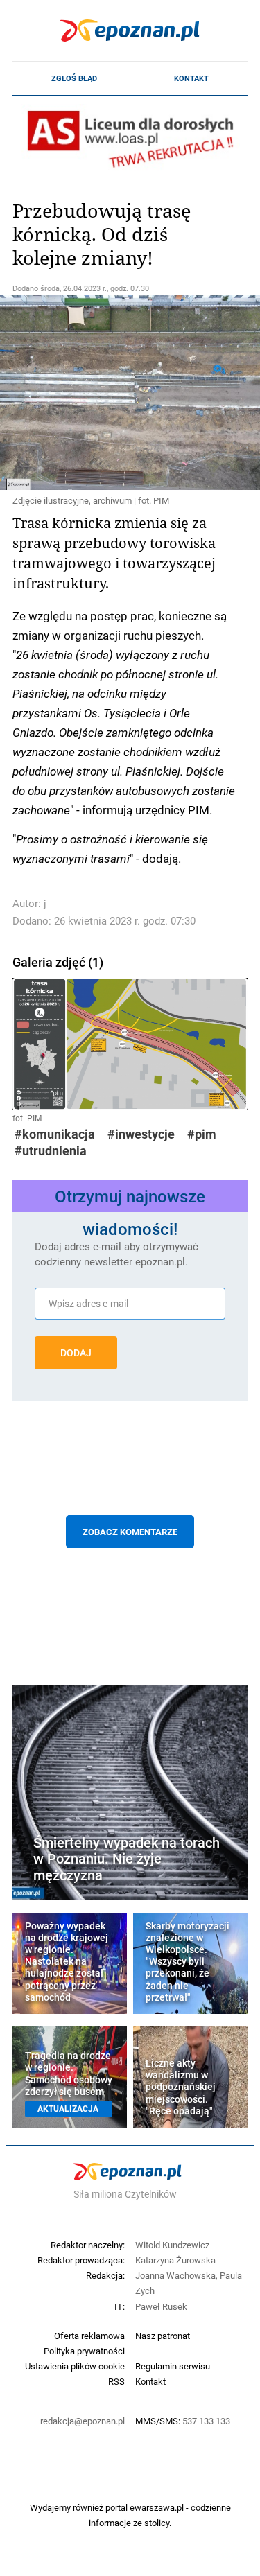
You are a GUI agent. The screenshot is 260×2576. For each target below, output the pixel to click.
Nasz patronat (163, 2336)
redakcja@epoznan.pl (83, 2421)
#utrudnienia (51, 1151)
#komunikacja (55, 1134)
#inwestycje (141, 1134)
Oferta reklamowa (89, 2336)
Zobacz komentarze (130, 1532)
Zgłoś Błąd (74, 78)
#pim (202, 1134)
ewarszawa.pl (157, 2507)
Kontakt (191, 78)
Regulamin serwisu (173, 2366)
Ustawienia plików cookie (75, 2366)
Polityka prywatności (84, 2351)
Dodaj (76, 1353)
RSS (116, 2381)
